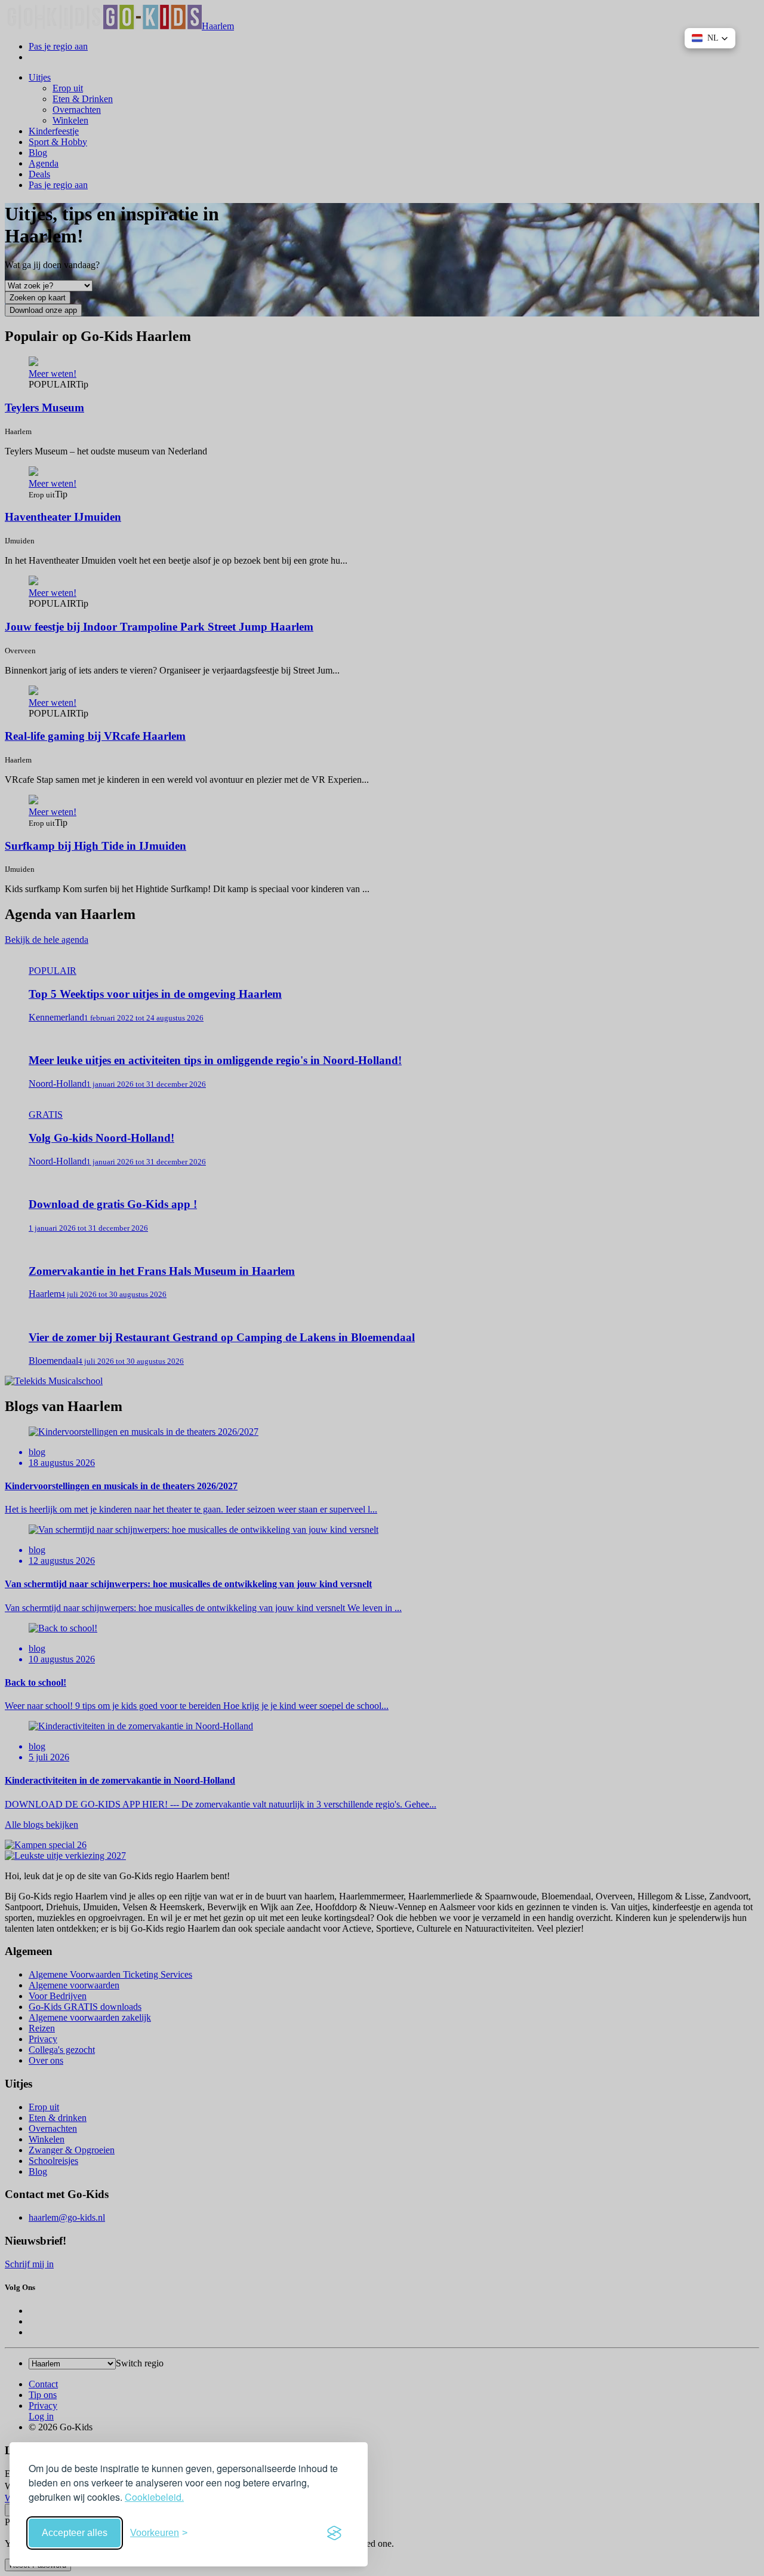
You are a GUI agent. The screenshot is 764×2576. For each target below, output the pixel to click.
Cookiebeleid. (154, 2497)
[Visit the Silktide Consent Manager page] (334, 2533)
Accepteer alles (75, 2533)
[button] (710, 38)
